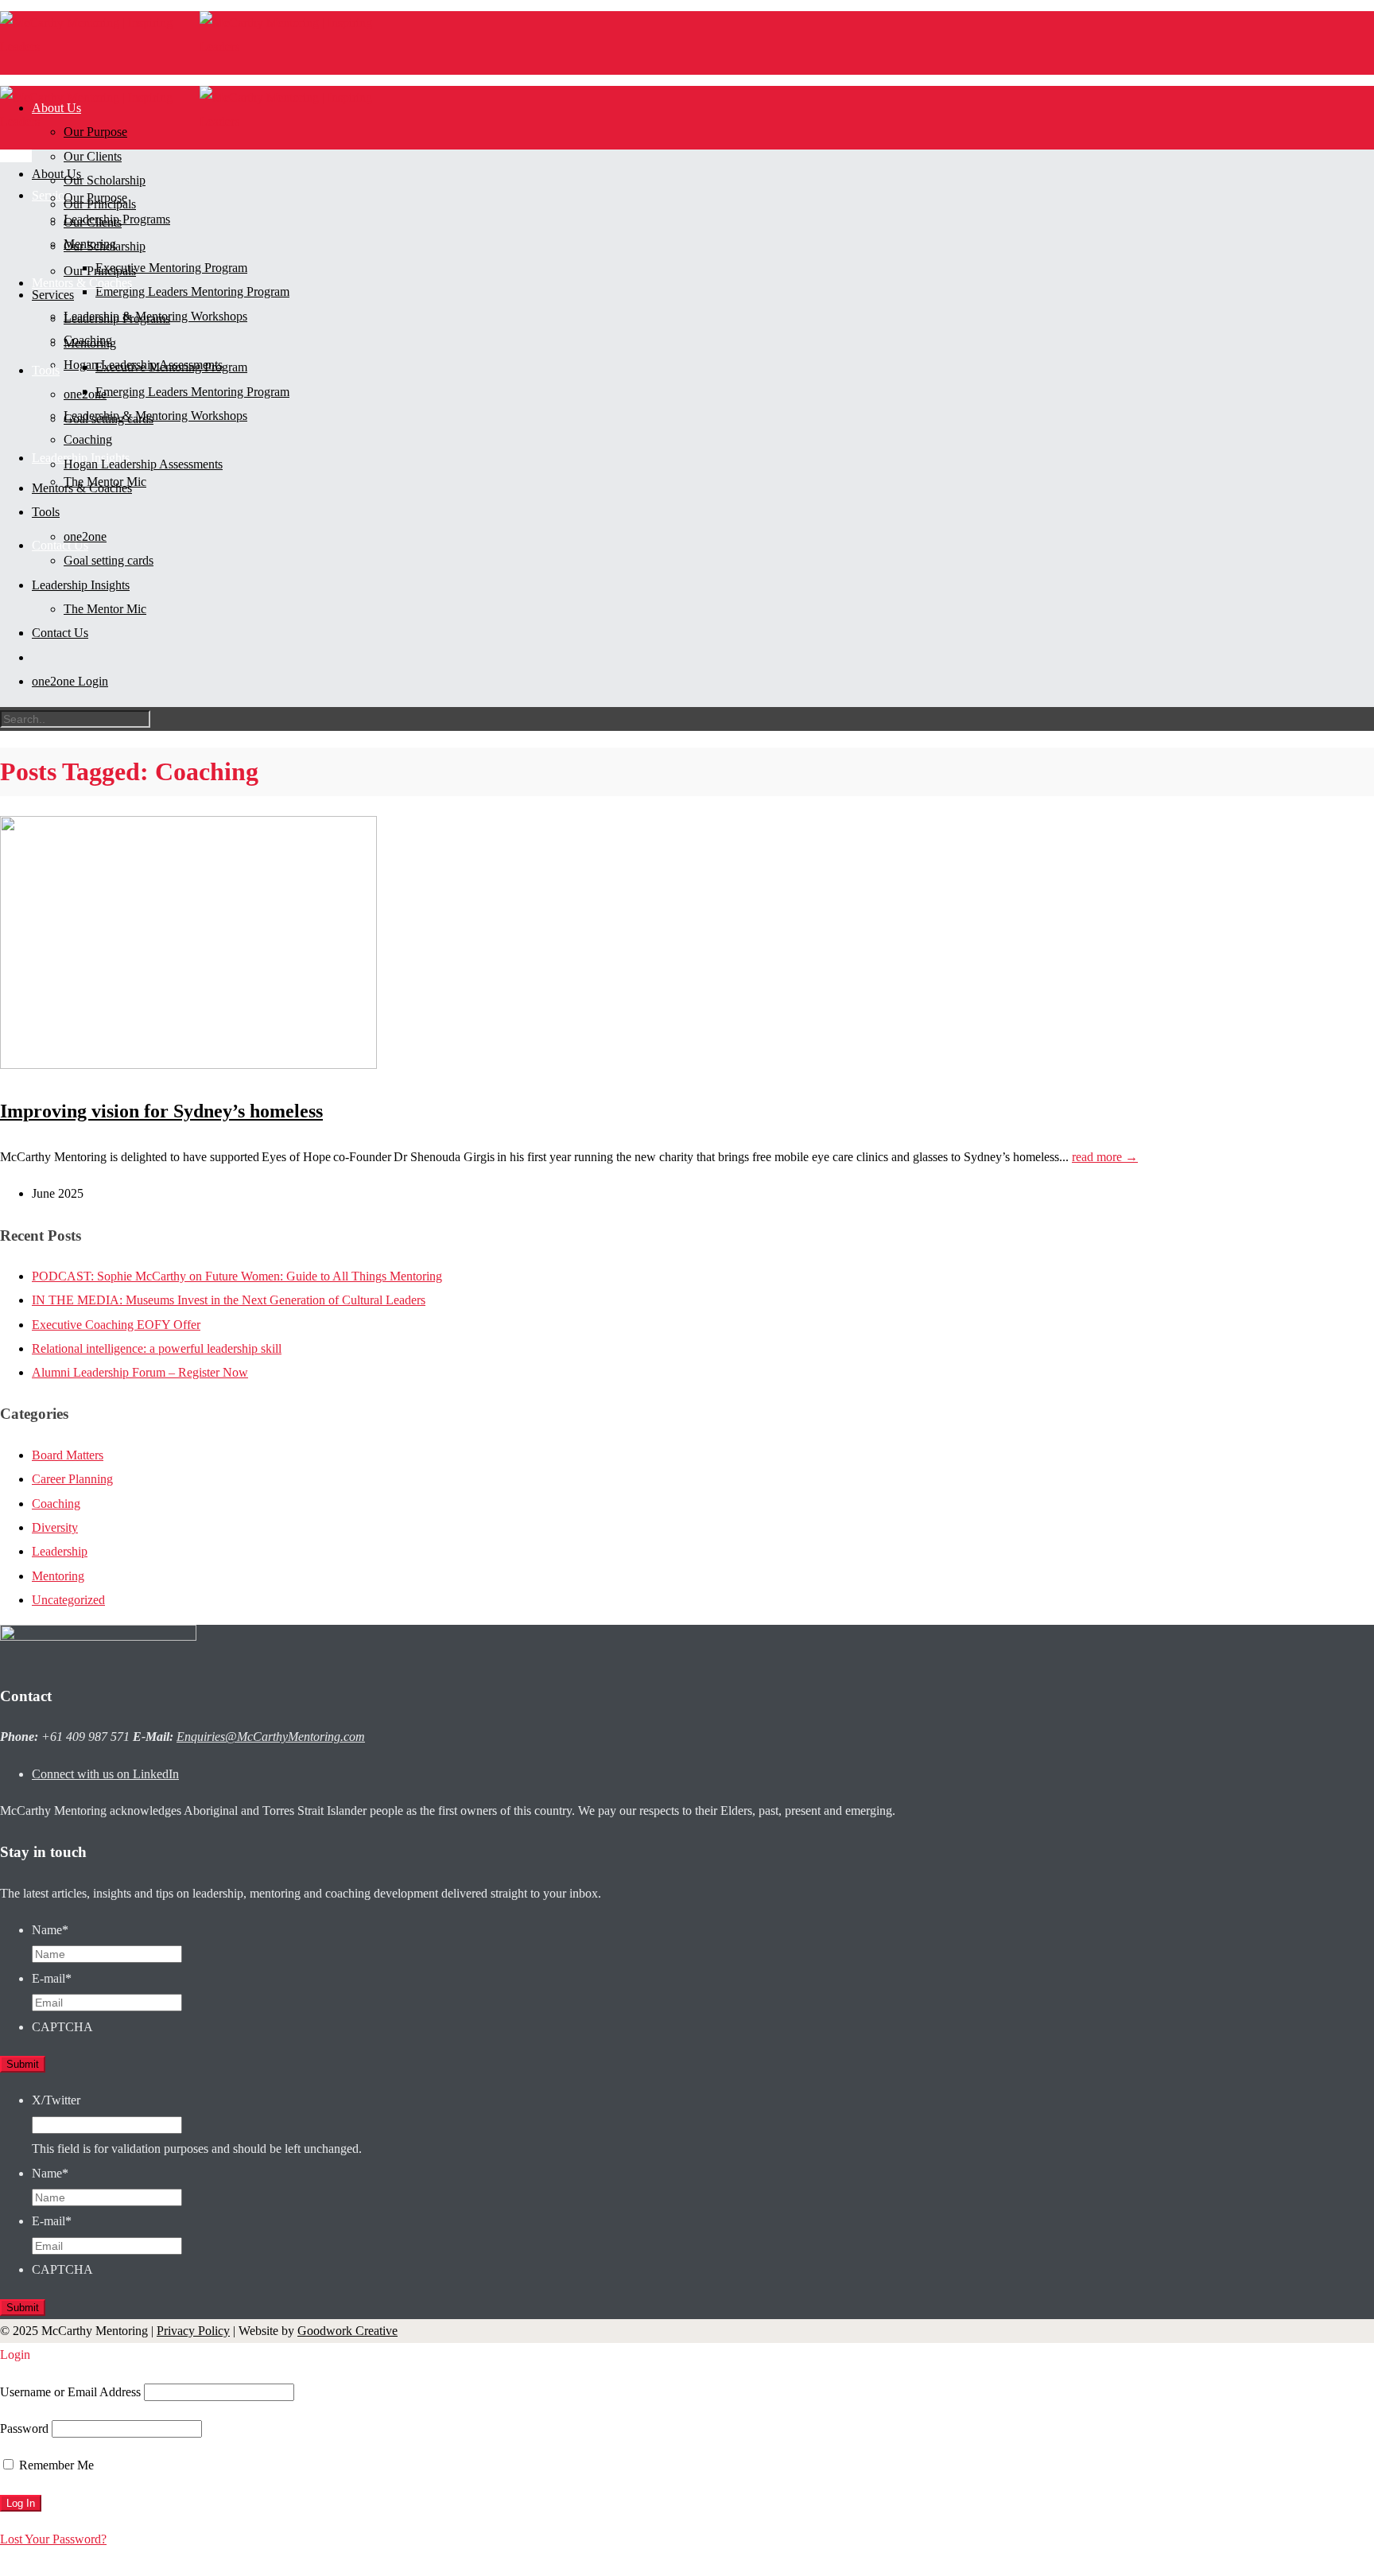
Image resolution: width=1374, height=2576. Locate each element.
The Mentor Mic (105, 609)
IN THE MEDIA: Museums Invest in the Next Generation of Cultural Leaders (229, 1300)
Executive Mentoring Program (171, 268)
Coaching (88, 439)
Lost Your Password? (53, 2539)
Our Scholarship (105, 180)
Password (24, 2428)
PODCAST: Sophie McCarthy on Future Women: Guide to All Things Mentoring (237, 1276)
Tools (46, 370)
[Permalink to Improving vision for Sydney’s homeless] (188, 1065)
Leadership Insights (81, 585)
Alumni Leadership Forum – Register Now (140, 1372)
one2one (85, 536)
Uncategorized (68, 1600)
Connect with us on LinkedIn (105, 1774)
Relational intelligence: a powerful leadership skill (157, 1348)
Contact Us (60, 545)
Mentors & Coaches (82, 488)
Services (53, 295)
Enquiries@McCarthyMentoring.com (271, 1737)
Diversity (55, 1527)
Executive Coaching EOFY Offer (116, 1325)
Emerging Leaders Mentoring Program (192, 291)
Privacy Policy (193, 2331)
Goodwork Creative (347, 2331)
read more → (1105, 1157)
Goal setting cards (109, 560)
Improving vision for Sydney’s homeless (161, 1111)
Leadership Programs (117, 319)
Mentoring (90, 343)
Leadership (60, 1551)
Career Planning (72, 1479)
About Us (56, 174)
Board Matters (68, 1455)
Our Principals (100, 271)
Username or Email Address (70, 2392)
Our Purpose (95, 198)
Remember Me (55, 2465)
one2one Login (70, 681)
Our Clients (93, 156)
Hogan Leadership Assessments (143, 464)
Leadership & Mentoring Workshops (155, 416)
